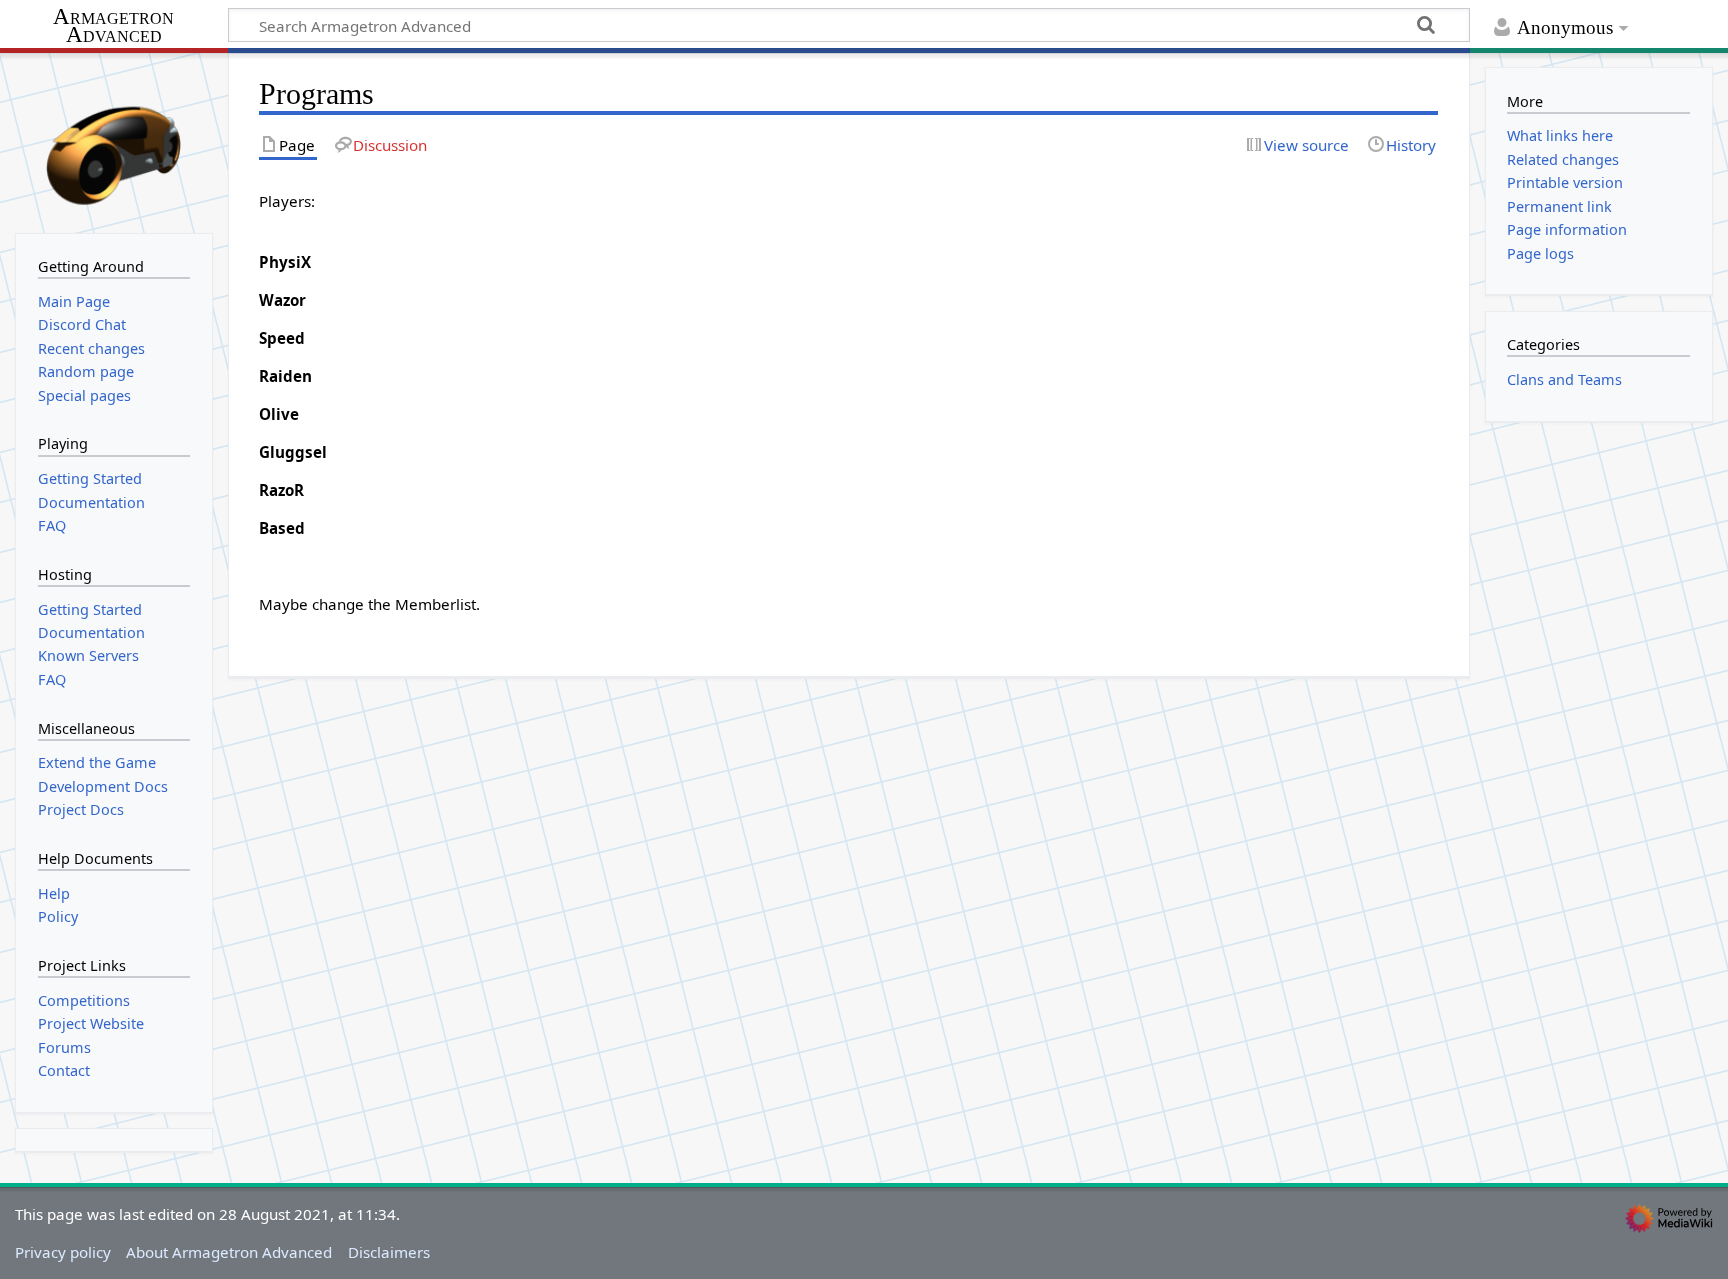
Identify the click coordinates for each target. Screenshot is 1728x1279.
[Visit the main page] (114, 141)
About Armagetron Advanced (229, 1252)
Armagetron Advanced (113, 26)
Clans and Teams (1564, 379)
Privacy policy (63, 1252)
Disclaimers (389, 1252)
